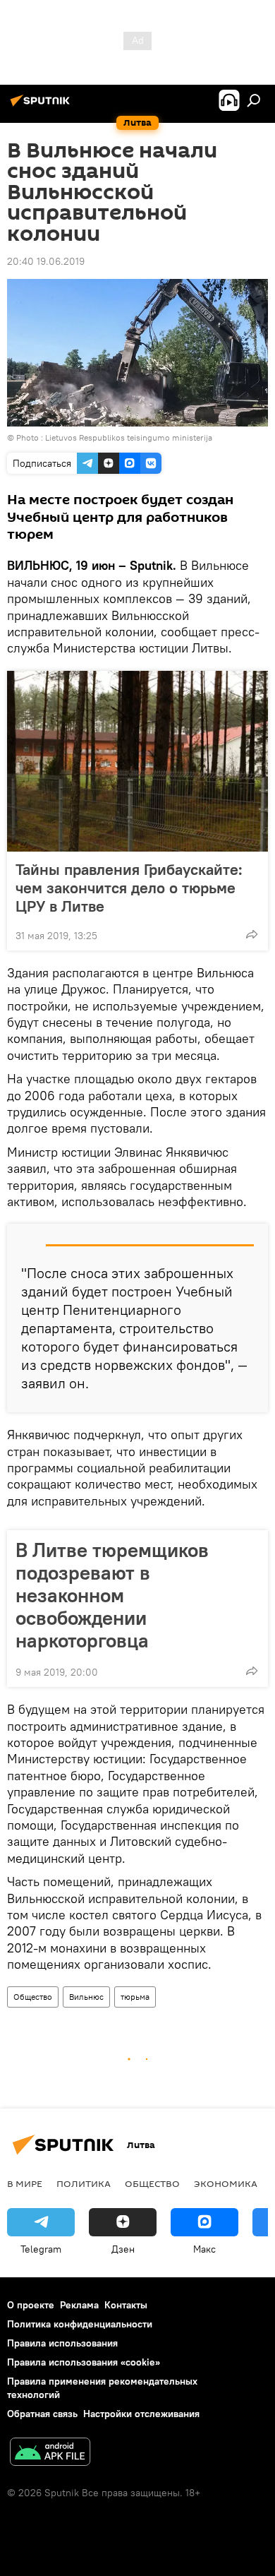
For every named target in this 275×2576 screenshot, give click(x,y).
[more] (252, 934)
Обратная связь (42, 2414)
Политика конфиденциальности (80, 2324)
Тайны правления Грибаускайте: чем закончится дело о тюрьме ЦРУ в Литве (129, 888)
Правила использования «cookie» (84, 2362)
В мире (25, 2183)
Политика (84, 2183)
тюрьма (135, 1997)
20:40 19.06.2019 (46, 261)
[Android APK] (50, 2453)
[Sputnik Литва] (42, 106)
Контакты (126, 2305)
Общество (33, 1997)
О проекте (31, 2305)
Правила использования (62, 2343)
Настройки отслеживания (141, 2414)
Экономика (226, 2183)
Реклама (79, 2305)
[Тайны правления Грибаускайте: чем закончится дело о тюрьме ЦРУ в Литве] (137, 761)
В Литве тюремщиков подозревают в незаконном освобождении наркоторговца (112, 1595)
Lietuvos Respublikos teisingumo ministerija (129, 437)
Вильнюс (86, 1997)
